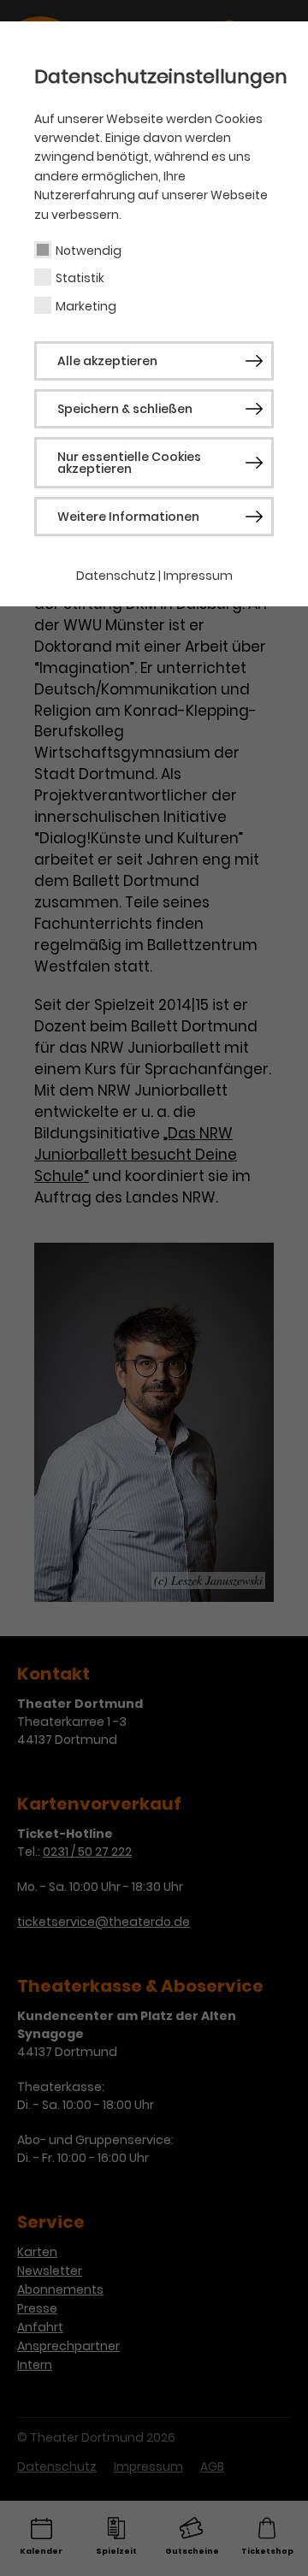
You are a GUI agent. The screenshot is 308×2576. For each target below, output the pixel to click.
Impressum (198, 576)
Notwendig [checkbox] (89, 251)
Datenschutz (116, 576)
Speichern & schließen (125, 409)
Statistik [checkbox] (80, 278)
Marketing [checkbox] (86, 306)
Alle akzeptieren (107, 361)
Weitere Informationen (128, 517)
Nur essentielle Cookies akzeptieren (129, 463)
